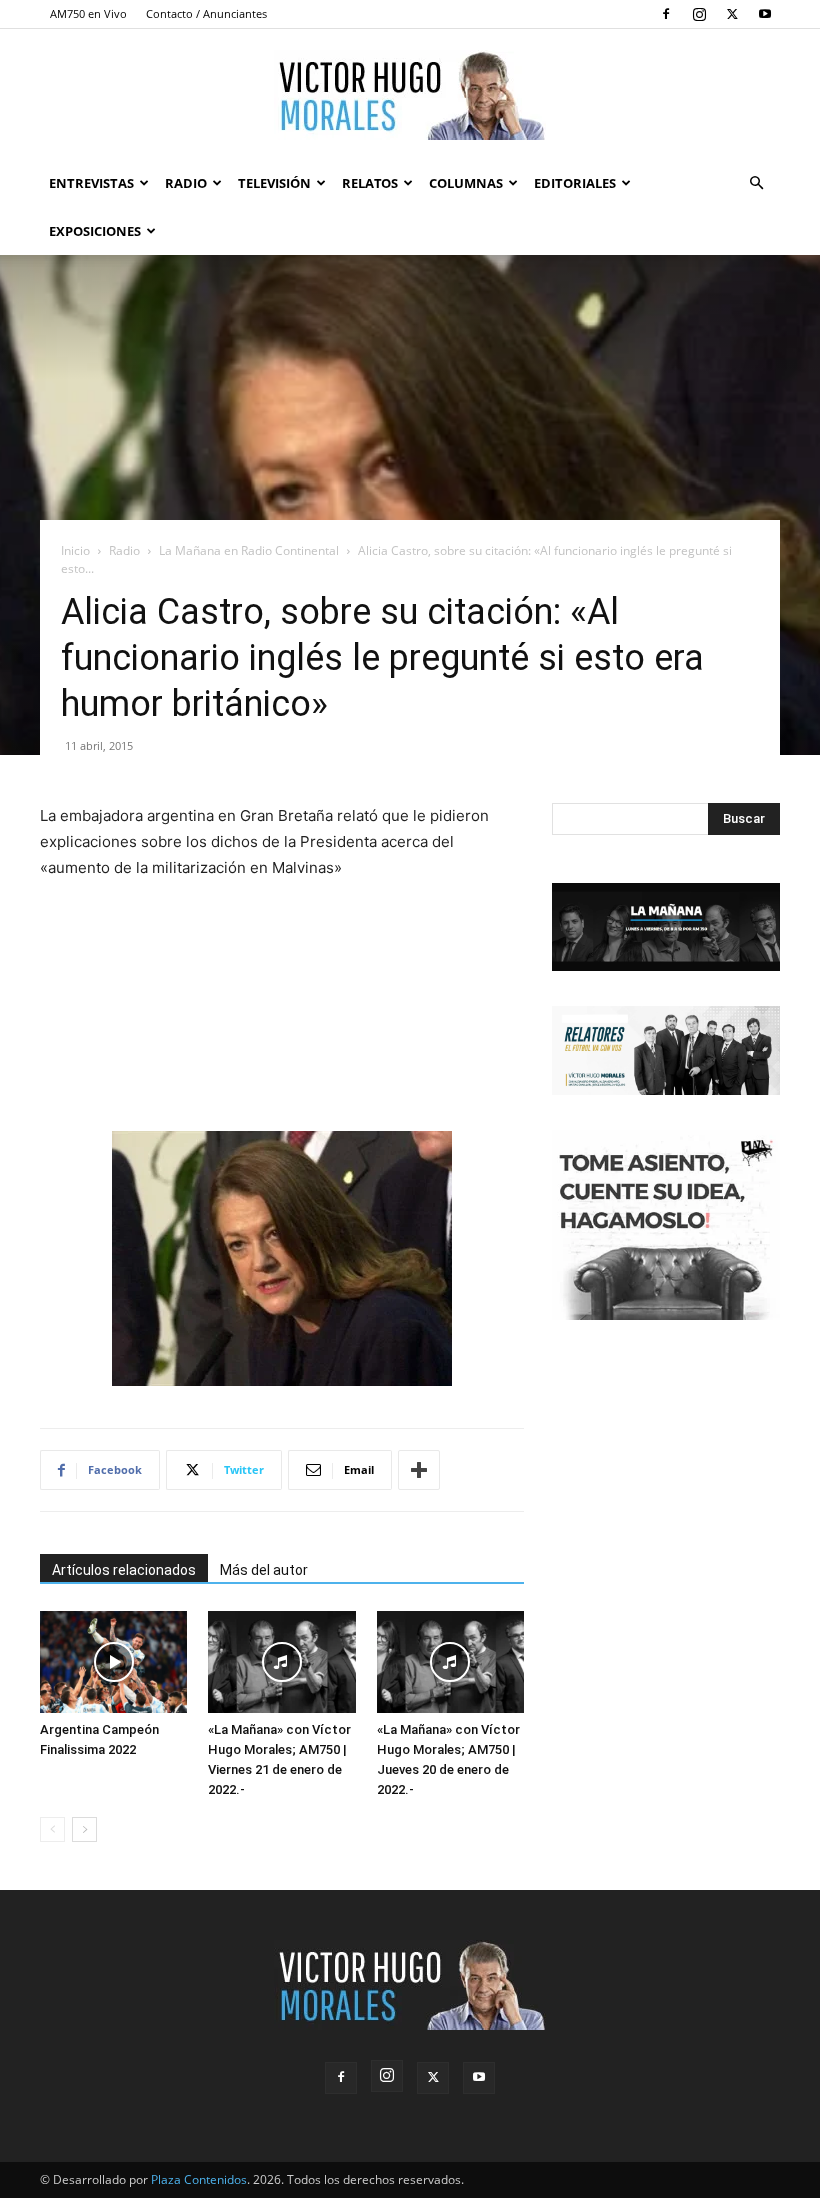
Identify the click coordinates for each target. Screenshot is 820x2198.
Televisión (274, 183)
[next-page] (84, 1829)
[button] (756, 183)
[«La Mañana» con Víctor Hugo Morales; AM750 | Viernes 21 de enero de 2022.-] (281, 1661)
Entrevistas (91, 183)
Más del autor (264, 1570)
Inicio (75, 550)
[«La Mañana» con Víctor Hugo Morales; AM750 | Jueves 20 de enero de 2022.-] (450, 1661)
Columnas (466, 183)
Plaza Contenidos (199, 2179)
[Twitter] (732, 14)
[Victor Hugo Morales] (410, 95)
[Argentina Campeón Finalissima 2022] (113, 1661)
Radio (186, 183)
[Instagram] (699, 14)
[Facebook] (666, 14)
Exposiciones (95, 231)
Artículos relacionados (124, 1570)
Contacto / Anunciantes (206, 13)
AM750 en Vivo (88, 13)
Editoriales (575, 183)
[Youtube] (765, 14)
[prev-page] (52, 1829)
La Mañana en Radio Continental (249, 550)
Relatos (370, 183)
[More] (419, 1470)
